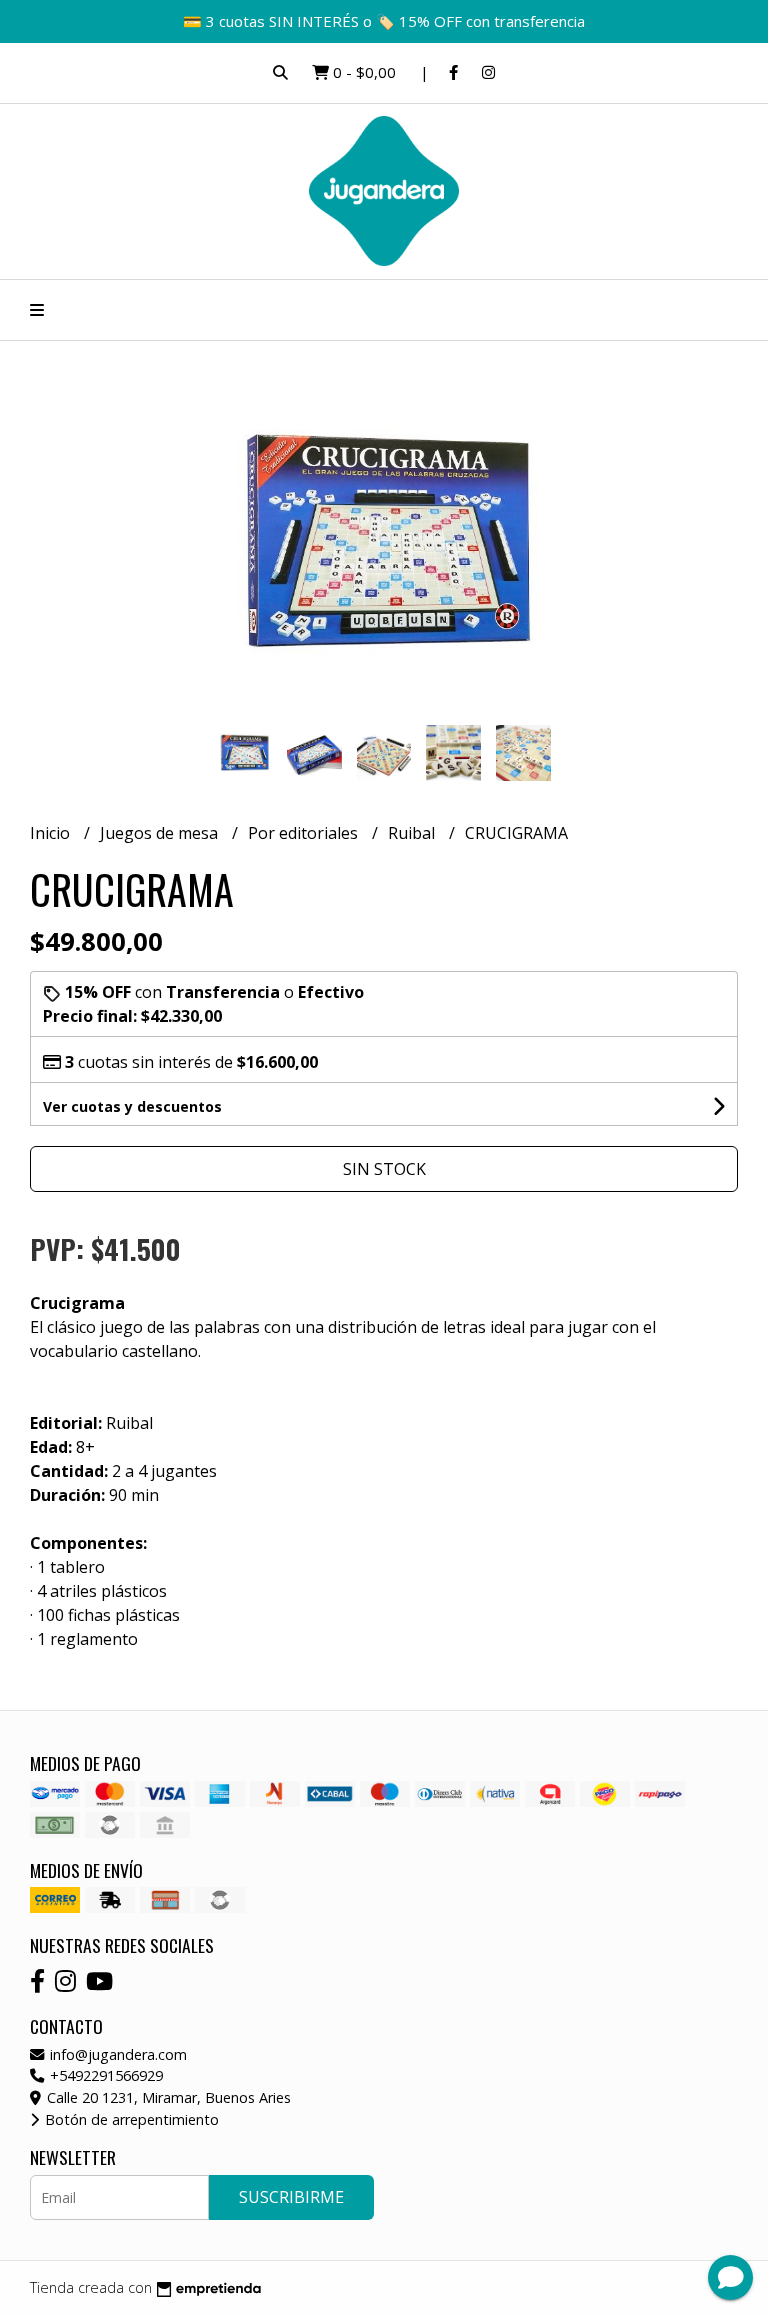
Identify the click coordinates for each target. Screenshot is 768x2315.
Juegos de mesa (161, 833)
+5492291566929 (104, 2075)
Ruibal (413, 833)
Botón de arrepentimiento (130, 2119)
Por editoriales (305, 833)
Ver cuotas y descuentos (132, 1106)
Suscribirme (291, 2197)
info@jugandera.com (116, 2054)
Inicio (52, 833)
